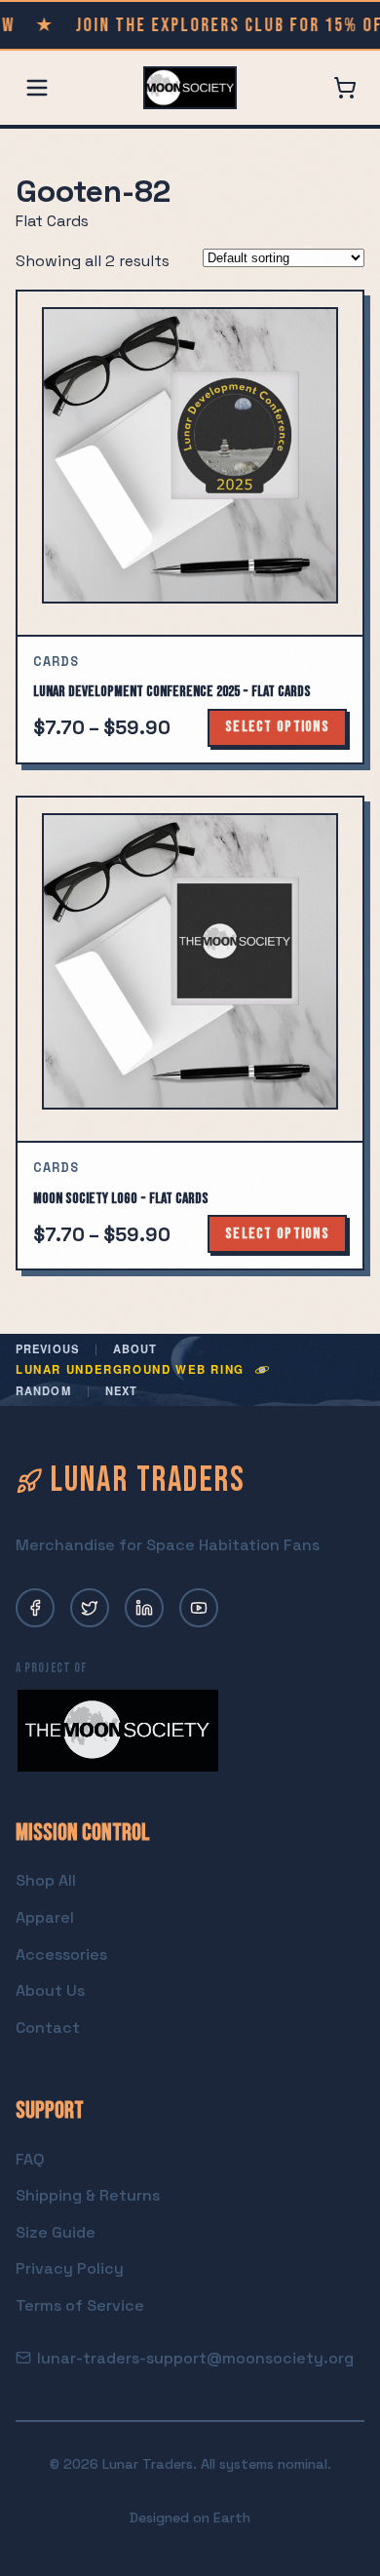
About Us (50, 1991)
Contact (48, 2028)
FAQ (30, 2159)
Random (43, 1391)
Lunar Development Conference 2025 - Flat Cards (172, 692)
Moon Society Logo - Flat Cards (121, 1199)
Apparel (45, 1917)
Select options (277, 727)
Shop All (46, 1880)
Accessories (61, 1954)
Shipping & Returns (88, 2195)
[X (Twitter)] (90, 1608)
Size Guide (56, 2232)
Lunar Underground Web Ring (130, 1370)
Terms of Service (80, 2305)
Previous (47, 1349)
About (135, 1349)
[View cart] (345, 88)
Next (121, 1391)
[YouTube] (199, 1608)
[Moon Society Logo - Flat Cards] (190, 969)
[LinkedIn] (144, 1608)
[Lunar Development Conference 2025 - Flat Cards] (190, 463)
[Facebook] (35, 1608)
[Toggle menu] (37, 88)
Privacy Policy (70, 2268)
